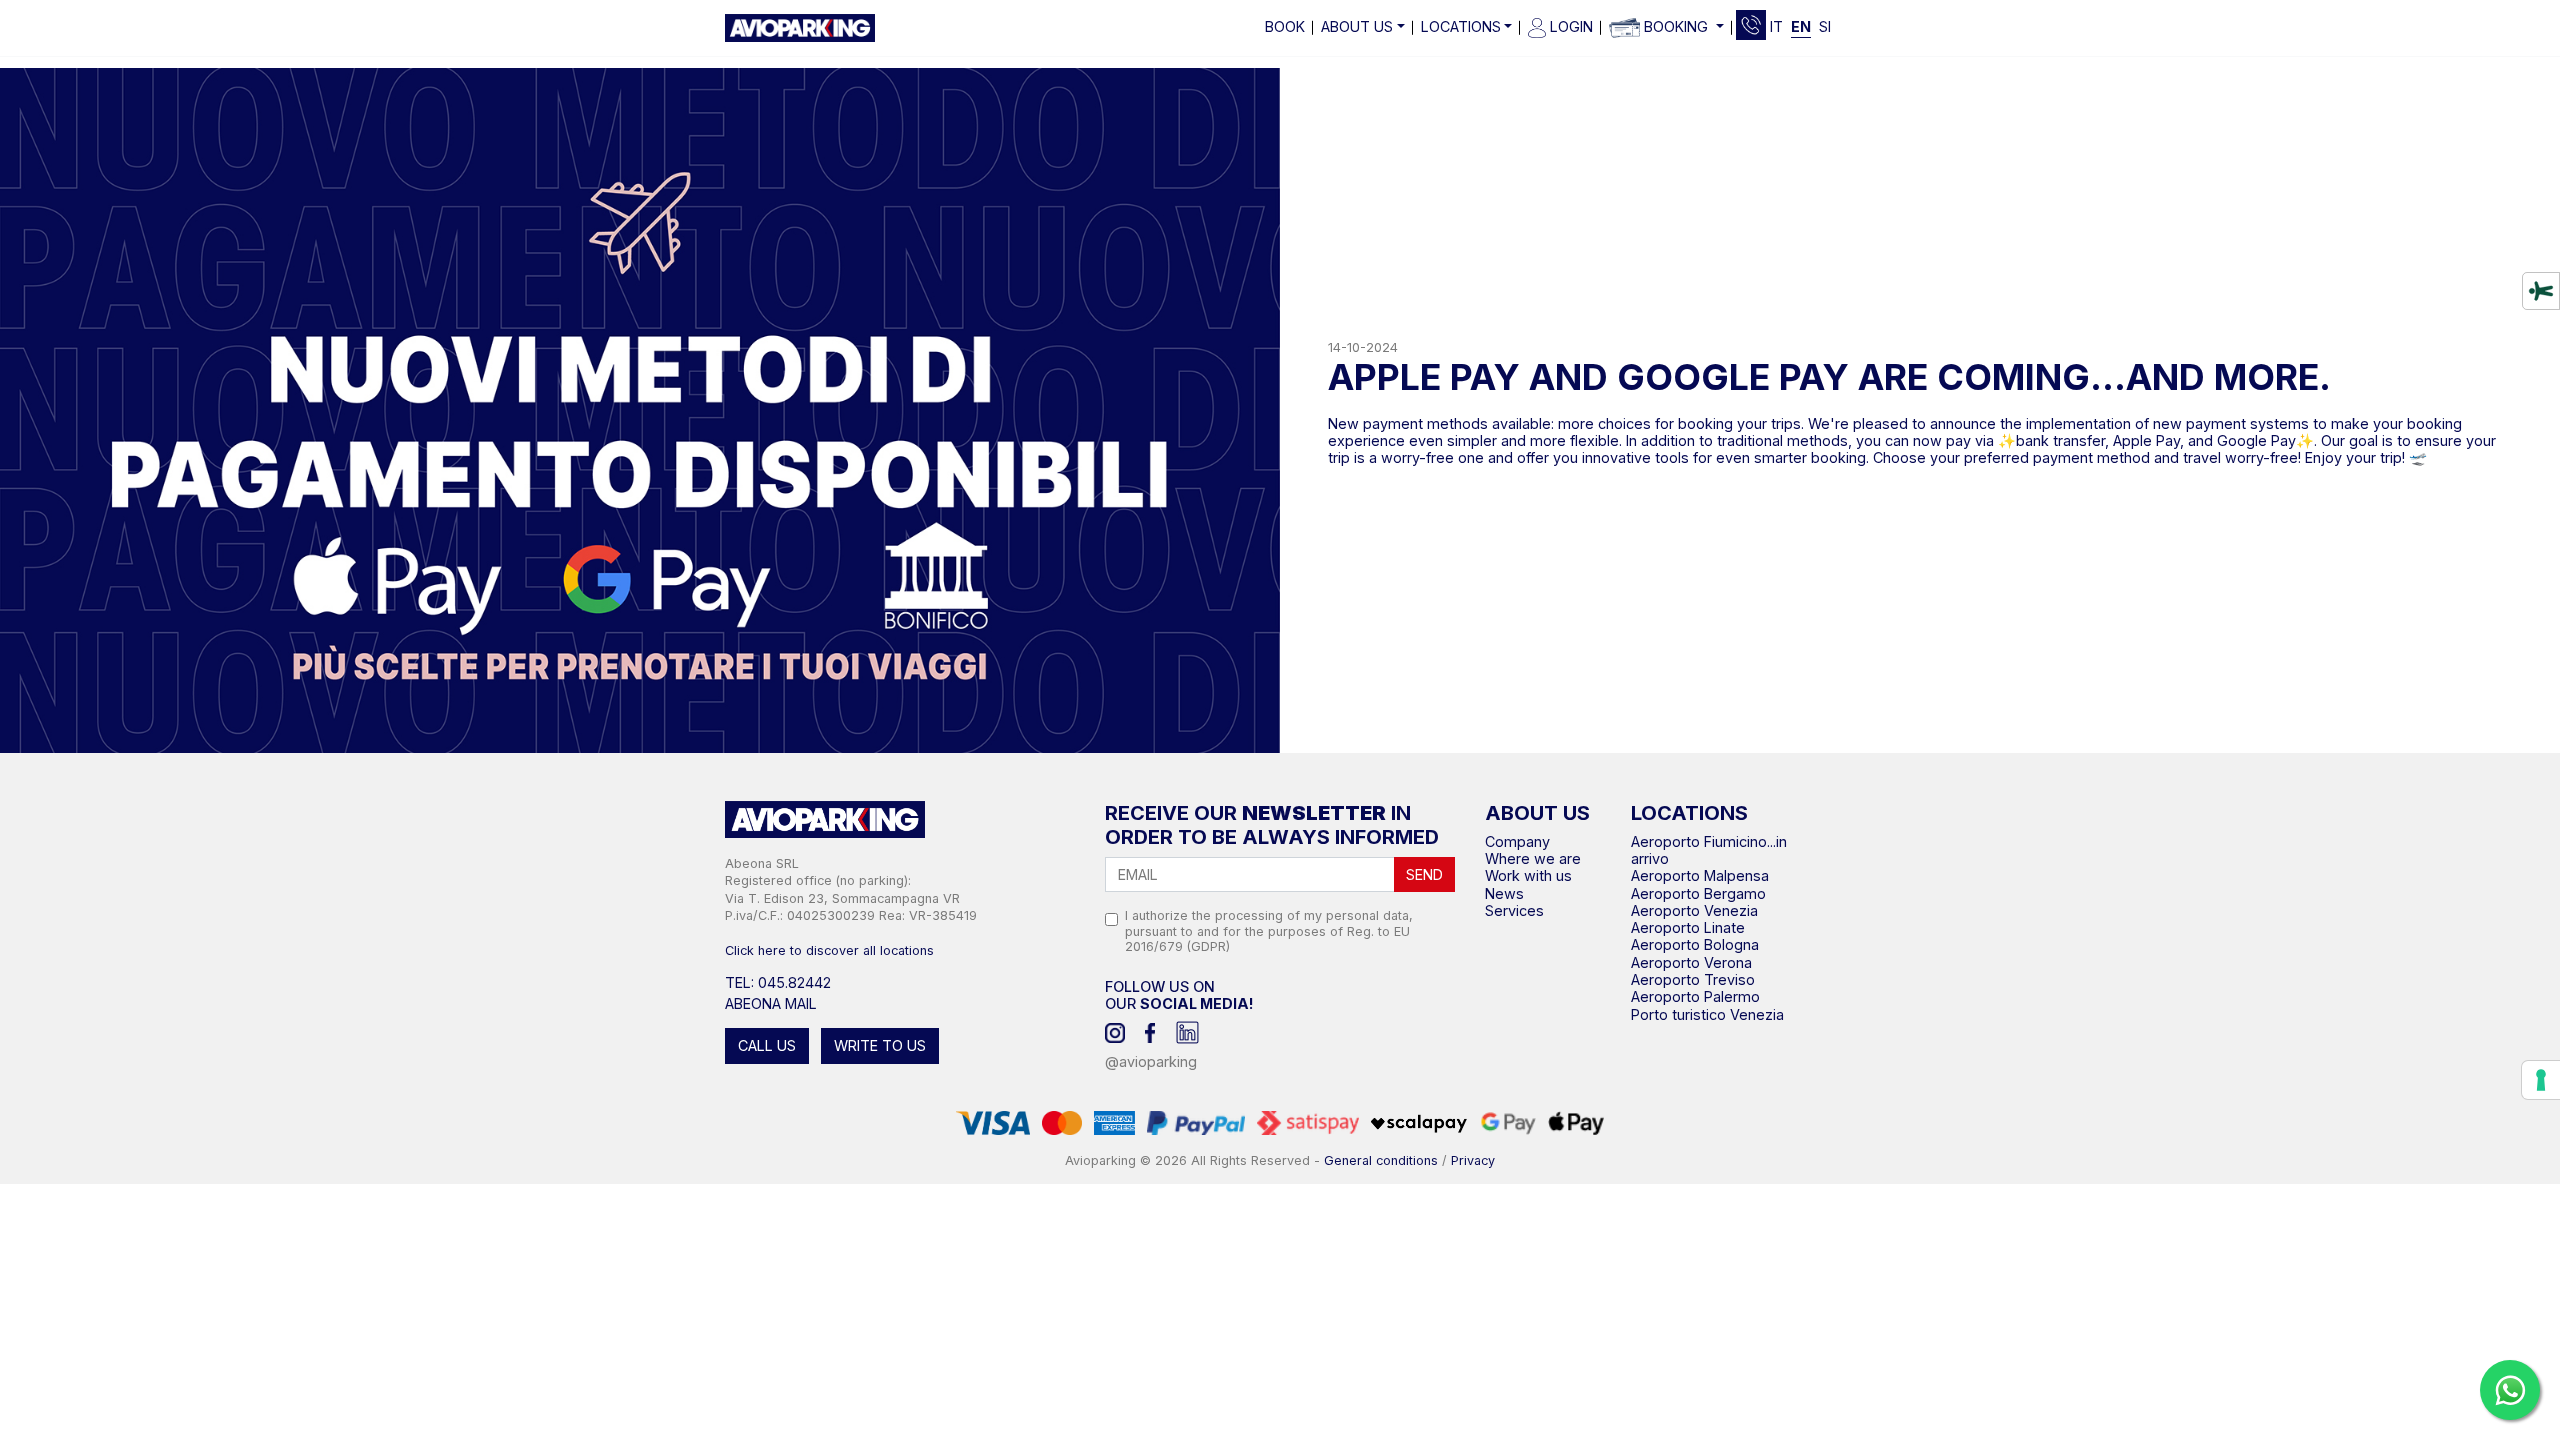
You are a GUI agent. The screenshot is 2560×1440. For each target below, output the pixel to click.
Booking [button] (1676, 26)
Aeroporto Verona (1691, 962)
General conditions (1381, 1160)
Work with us (1528, 875)
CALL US (767, 1045)
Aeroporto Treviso (1693, 979)
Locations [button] (1461, 26)
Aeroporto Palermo (1695, 996)
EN (1801, 26)
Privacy (1473, 1160)
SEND (1424, 874)
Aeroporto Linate (1688, 927)
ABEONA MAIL (771, 1003)
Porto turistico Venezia (1707, 1014)
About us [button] (1357, 26)
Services (1514, 910)
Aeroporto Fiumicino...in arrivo (1709, 850)
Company (1517, 841)
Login (1569, 26)
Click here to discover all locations (829, 950)
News (1504, 893)
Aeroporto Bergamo (1698, 893)
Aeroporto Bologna (1695, 944)
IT (1776, 26)
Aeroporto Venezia (1694, 910)
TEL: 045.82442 (778, 982)
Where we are (1533, 858)
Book (1285, 26)
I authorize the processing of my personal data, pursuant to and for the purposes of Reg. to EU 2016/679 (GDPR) (1269, 930)
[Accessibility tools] (2541, 291)
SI (1825, 26)
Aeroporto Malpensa (1700, 875)
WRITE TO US (880, 1045)
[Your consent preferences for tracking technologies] (2541, 1080)
